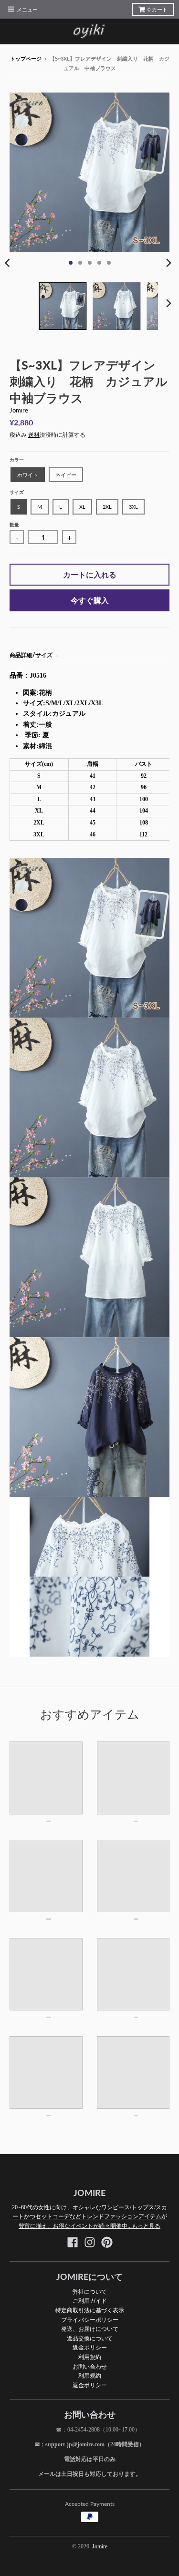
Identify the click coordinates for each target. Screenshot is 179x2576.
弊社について (90, 2292)
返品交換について (90, 2338)
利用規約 (90, 2357)
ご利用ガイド (90, 2301)
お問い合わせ (90, 2366)
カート (158, 10)
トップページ (26, 59)
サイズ (17, 492)
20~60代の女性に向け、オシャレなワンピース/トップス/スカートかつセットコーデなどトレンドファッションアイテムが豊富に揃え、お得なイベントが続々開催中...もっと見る (89, 2217)
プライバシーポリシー (90, 2320)
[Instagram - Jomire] (90, 2242)
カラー (17, 460)
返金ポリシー (90, 2347)
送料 (34, 435)
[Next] (168, 263)
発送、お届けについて (90, 2329)
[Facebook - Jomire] (73, 2242)
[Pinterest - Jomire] (107, 2242)
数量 (14, 525)
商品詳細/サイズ (31, 655)
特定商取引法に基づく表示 (90, 2310)
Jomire (19, 410)
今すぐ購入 (90, 600)
